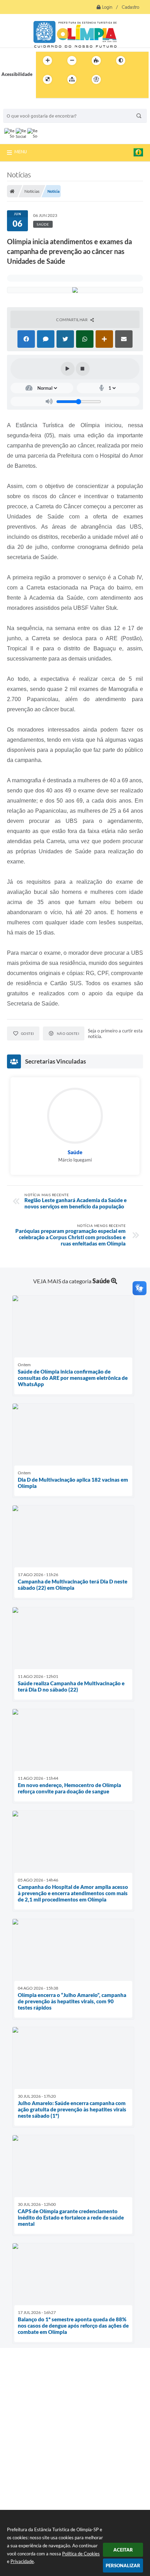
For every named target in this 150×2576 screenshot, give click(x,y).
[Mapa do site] (72, 79)
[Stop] (83, 369)
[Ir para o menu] (132, 79)
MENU (21, 151)
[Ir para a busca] (43, 94)
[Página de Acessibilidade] (96, 79)
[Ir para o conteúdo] (116, 79)
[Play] (68, 369)
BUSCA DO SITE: (24, 105)
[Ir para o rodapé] (58, 94)
